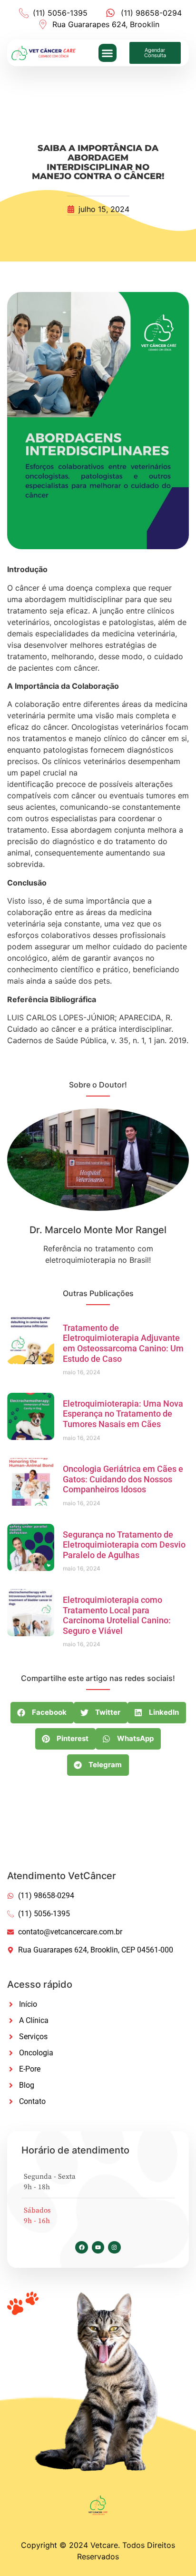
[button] (108, 53)
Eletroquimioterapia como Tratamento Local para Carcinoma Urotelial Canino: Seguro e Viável (117, 1615)
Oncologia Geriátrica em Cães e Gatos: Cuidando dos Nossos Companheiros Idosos (123, 1479)
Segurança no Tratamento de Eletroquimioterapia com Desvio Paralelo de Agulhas (124, 1545)
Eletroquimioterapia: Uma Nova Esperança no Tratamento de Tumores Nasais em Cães (123, 1414)
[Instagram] (114, 2247)
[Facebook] (81, 2247)
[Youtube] (98, 2247)
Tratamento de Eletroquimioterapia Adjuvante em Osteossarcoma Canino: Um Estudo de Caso (123, 1343)
